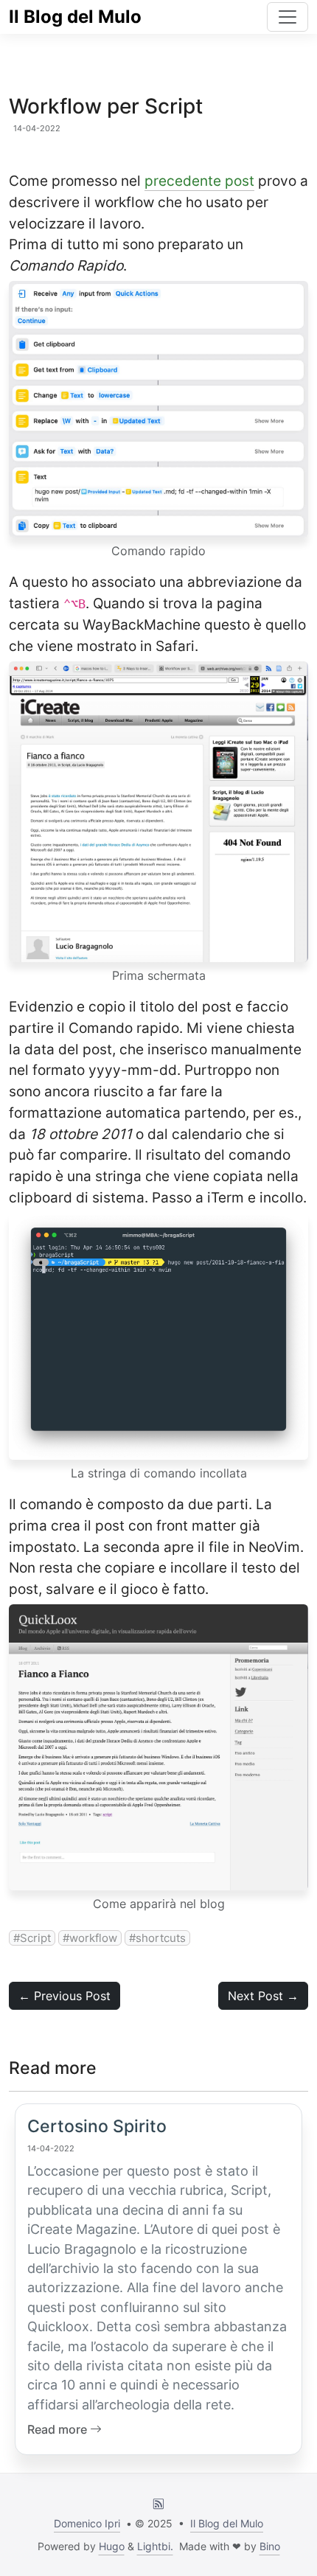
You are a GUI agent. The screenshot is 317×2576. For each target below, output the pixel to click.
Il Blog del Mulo (75, 17)
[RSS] (158, 2503)
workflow (93, 1938)
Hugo (112, 2546)
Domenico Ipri (87, 2523)
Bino (270, 2546)
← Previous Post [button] (65, 1996)
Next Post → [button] (263, 1996)
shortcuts (161, 1938)
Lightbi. (155, 2546)
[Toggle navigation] (288, 17)
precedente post (199, 181)
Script (35, 1938)
